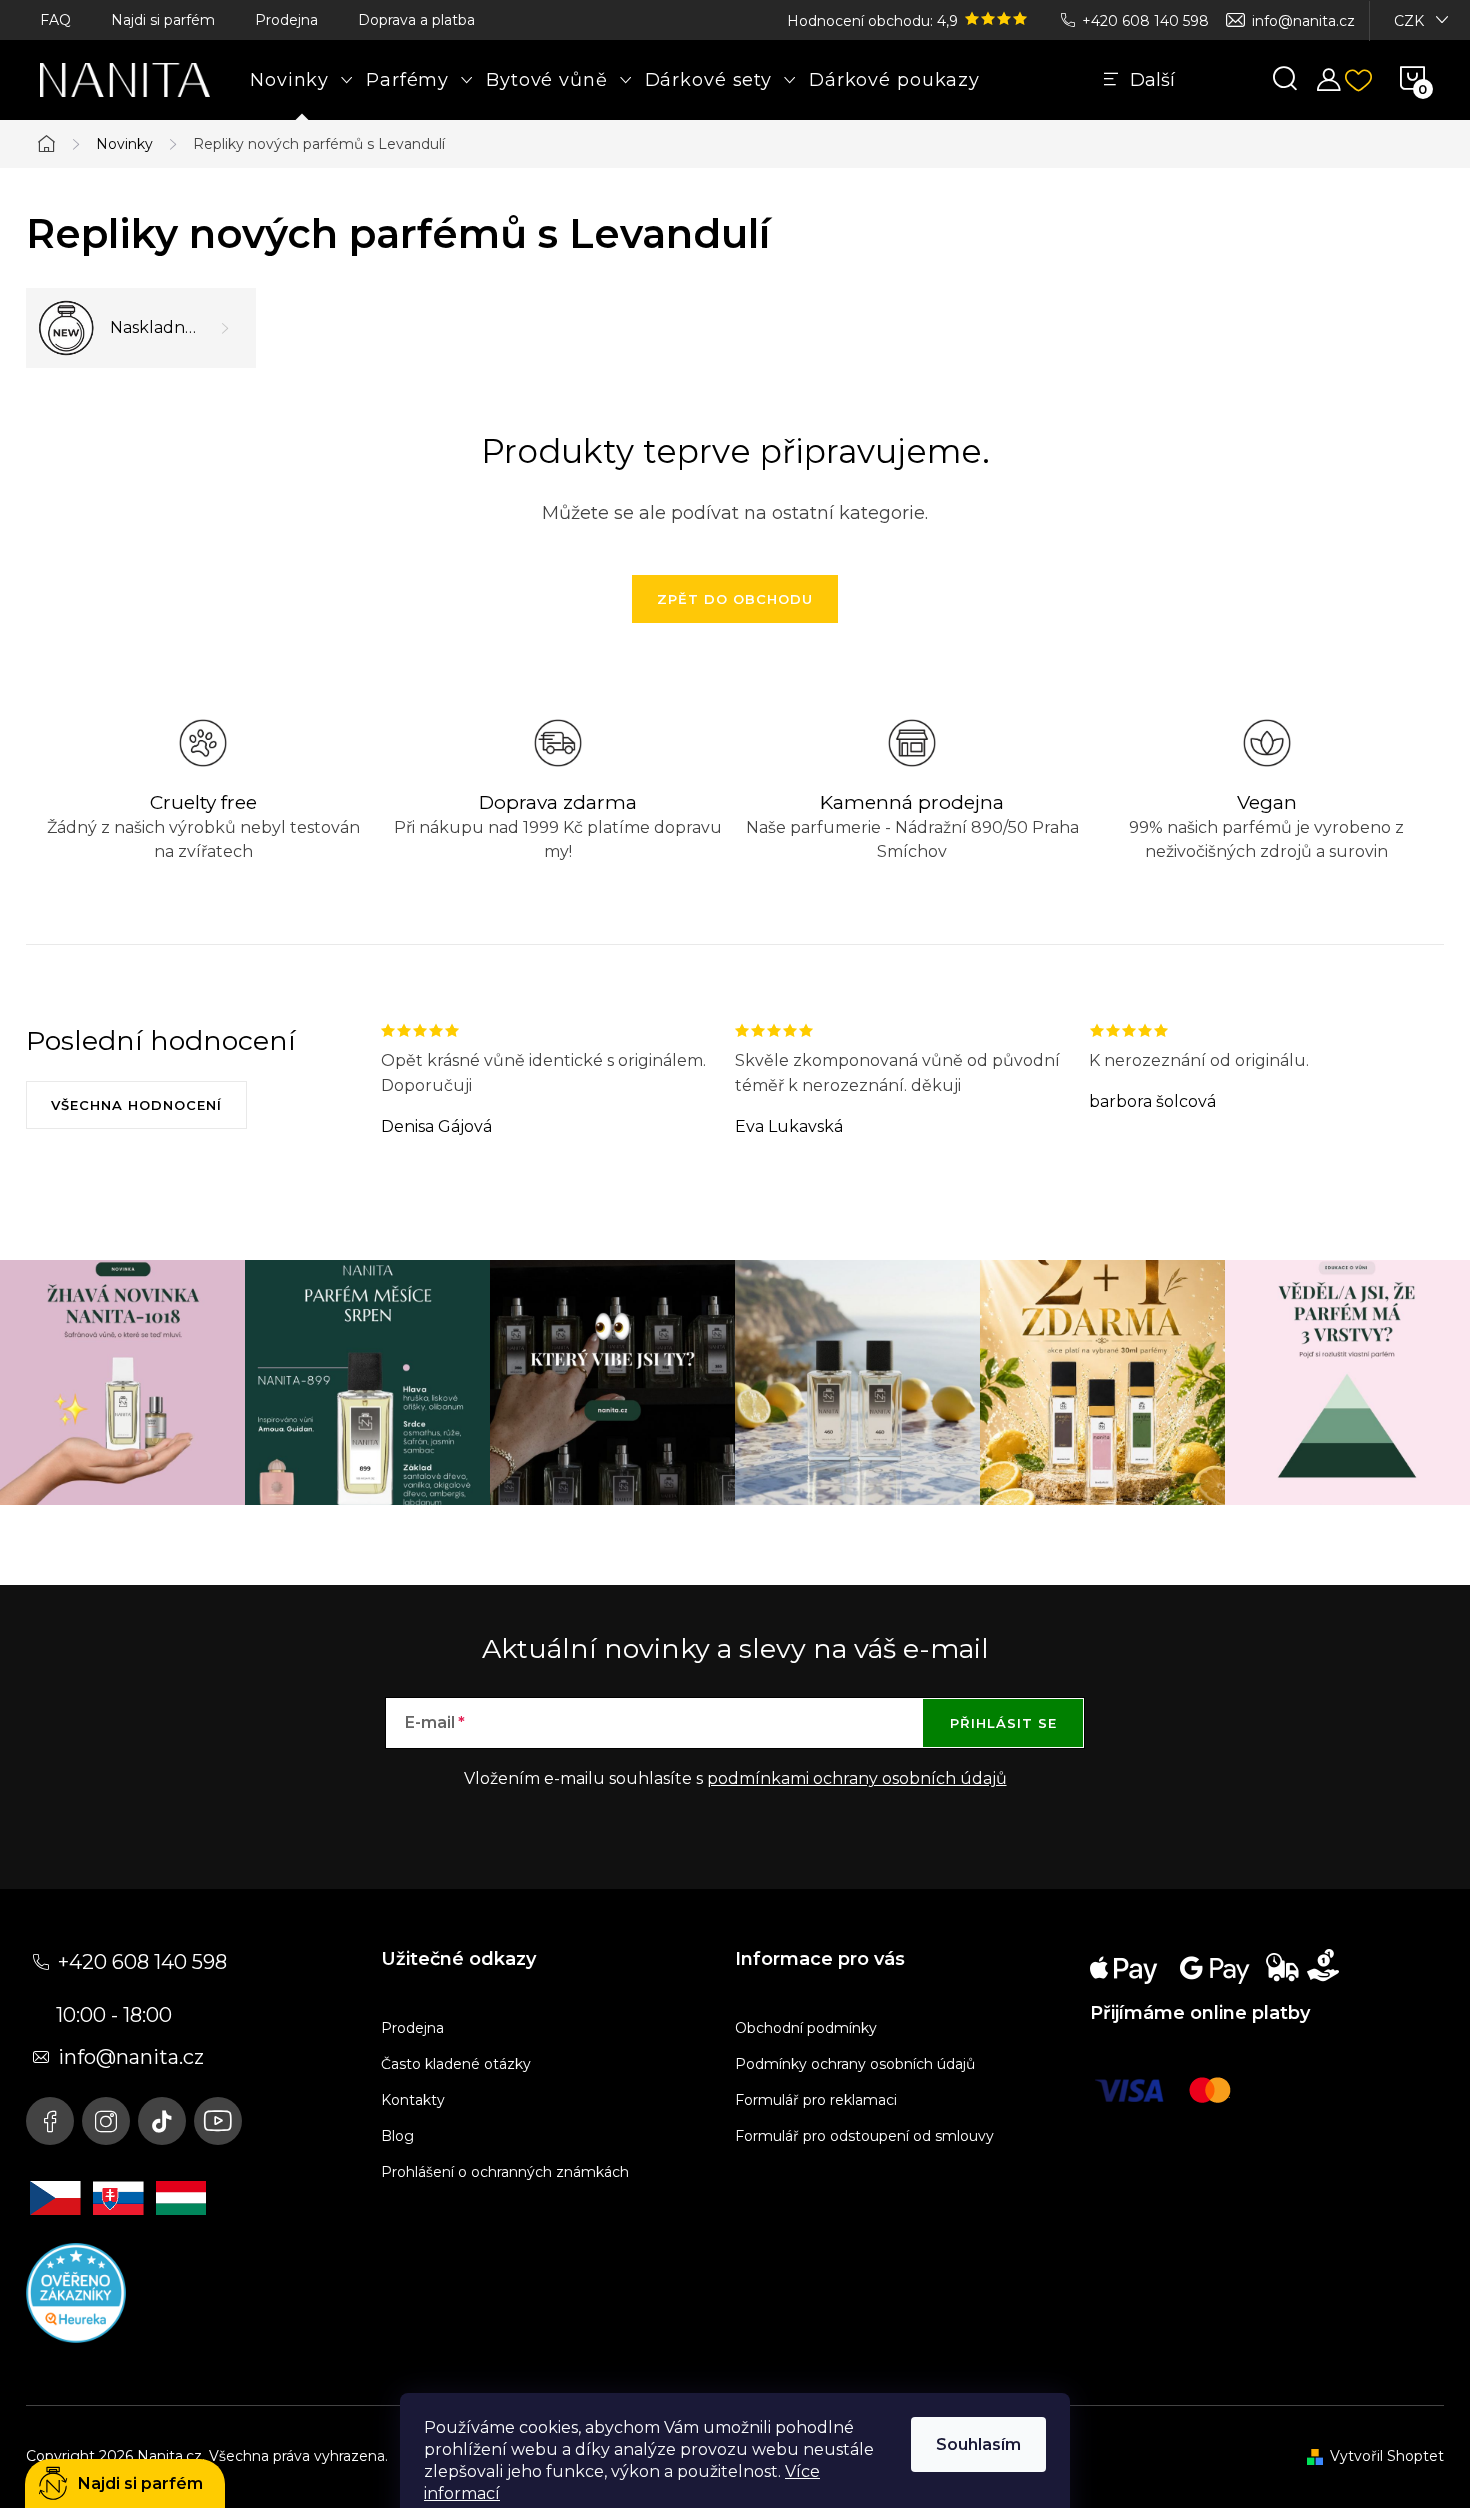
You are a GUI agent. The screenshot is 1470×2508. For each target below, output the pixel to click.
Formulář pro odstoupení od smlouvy (864, 2136)
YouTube (218, 2121)
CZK (1409, 21)
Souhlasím (978, 2444)
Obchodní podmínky (806, 2028)
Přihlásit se (1003, 1723)
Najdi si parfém (163, 20)
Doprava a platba (416, 20)
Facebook (50, 2121)
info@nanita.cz (1303, 21)
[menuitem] (302, 80)
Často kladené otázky (456, 2064)
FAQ (55, 20)
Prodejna (286, 20)
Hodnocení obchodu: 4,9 (874, 21)
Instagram (106, 2121)
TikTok (162, 2121)
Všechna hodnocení (136, 1105)
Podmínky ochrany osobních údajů (855, 2064)
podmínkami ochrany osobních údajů (857, 1778)
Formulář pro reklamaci (816, 2100)
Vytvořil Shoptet (1387, 2456)
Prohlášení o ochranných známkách (505, 2172)
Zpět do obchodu (735, 599)
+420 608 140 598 (1145, 21)
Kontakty (413, 2100)
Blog (397, 2136)
